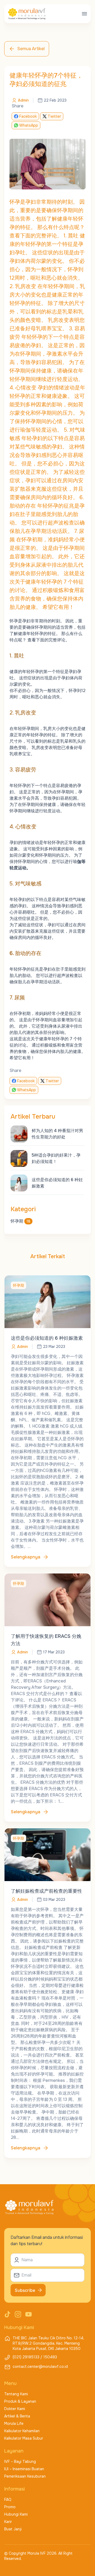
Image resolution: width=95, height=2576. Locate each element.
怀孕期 (20, 1221)
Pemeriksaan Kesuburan (25, 2476)
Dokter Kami (15, 2409)
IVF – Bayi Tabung (20, 2461)
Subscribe (25, 2290)
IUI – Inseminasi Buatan (24, 2469)
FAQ (8, 2499)
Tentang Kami (16, 2394)
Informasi (15, 2489)
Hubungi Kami (16, 2514)
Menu (10, 2383)
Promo (10, 2507)
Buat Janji (13, 2529)
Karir (8, 2522)
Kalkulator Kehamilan (22, 2431)
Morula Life (14, 2424)
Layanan (14, 2451)
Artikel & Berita (17, 2416)
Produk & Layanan (20, 2401)
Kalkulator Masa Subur (24, 2438)
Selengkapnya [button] (26, 1557)
